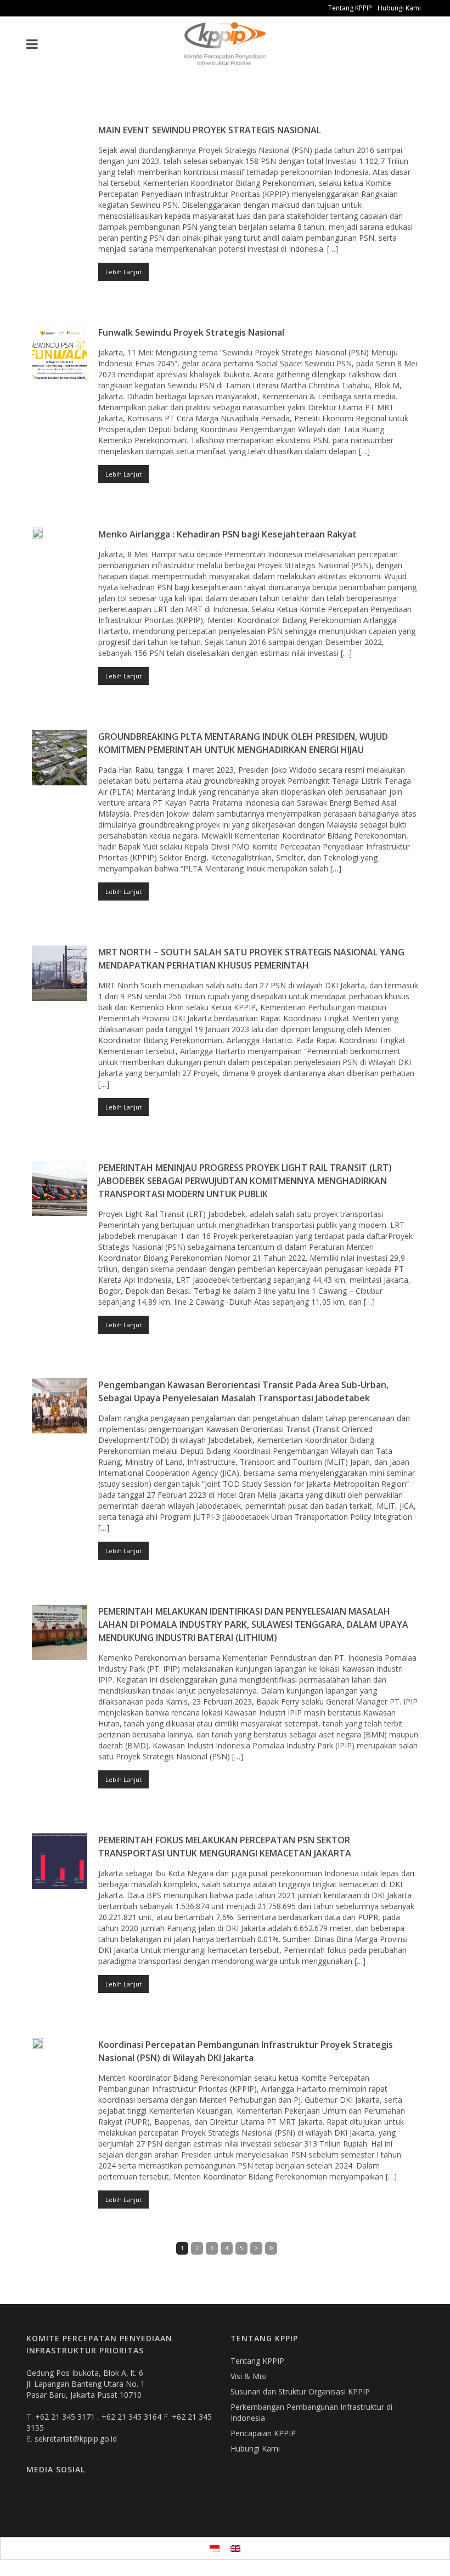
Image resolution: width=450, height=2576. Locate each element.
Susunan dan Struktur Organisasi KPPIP (300, 2391)
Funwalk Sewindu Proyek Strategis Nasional (191, 332)
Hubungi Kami (399, 8)
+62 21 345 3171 (66, 2417)
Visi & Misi (249, 2376)
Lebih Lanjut (123, 272)
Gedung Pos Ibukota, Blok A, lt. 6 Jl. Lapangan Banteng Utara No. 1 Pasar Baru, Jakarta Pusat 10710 (86, 2384)
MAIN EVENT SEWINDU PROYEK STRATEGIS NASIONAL (210, 130)
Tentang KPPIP (350, 8)
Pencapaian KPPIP (263, 2433)
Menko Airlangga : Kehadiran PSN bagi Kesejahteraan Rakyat (227, 534)
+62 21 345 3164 (133, 2417)
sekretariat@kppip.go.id (76, 2439)
